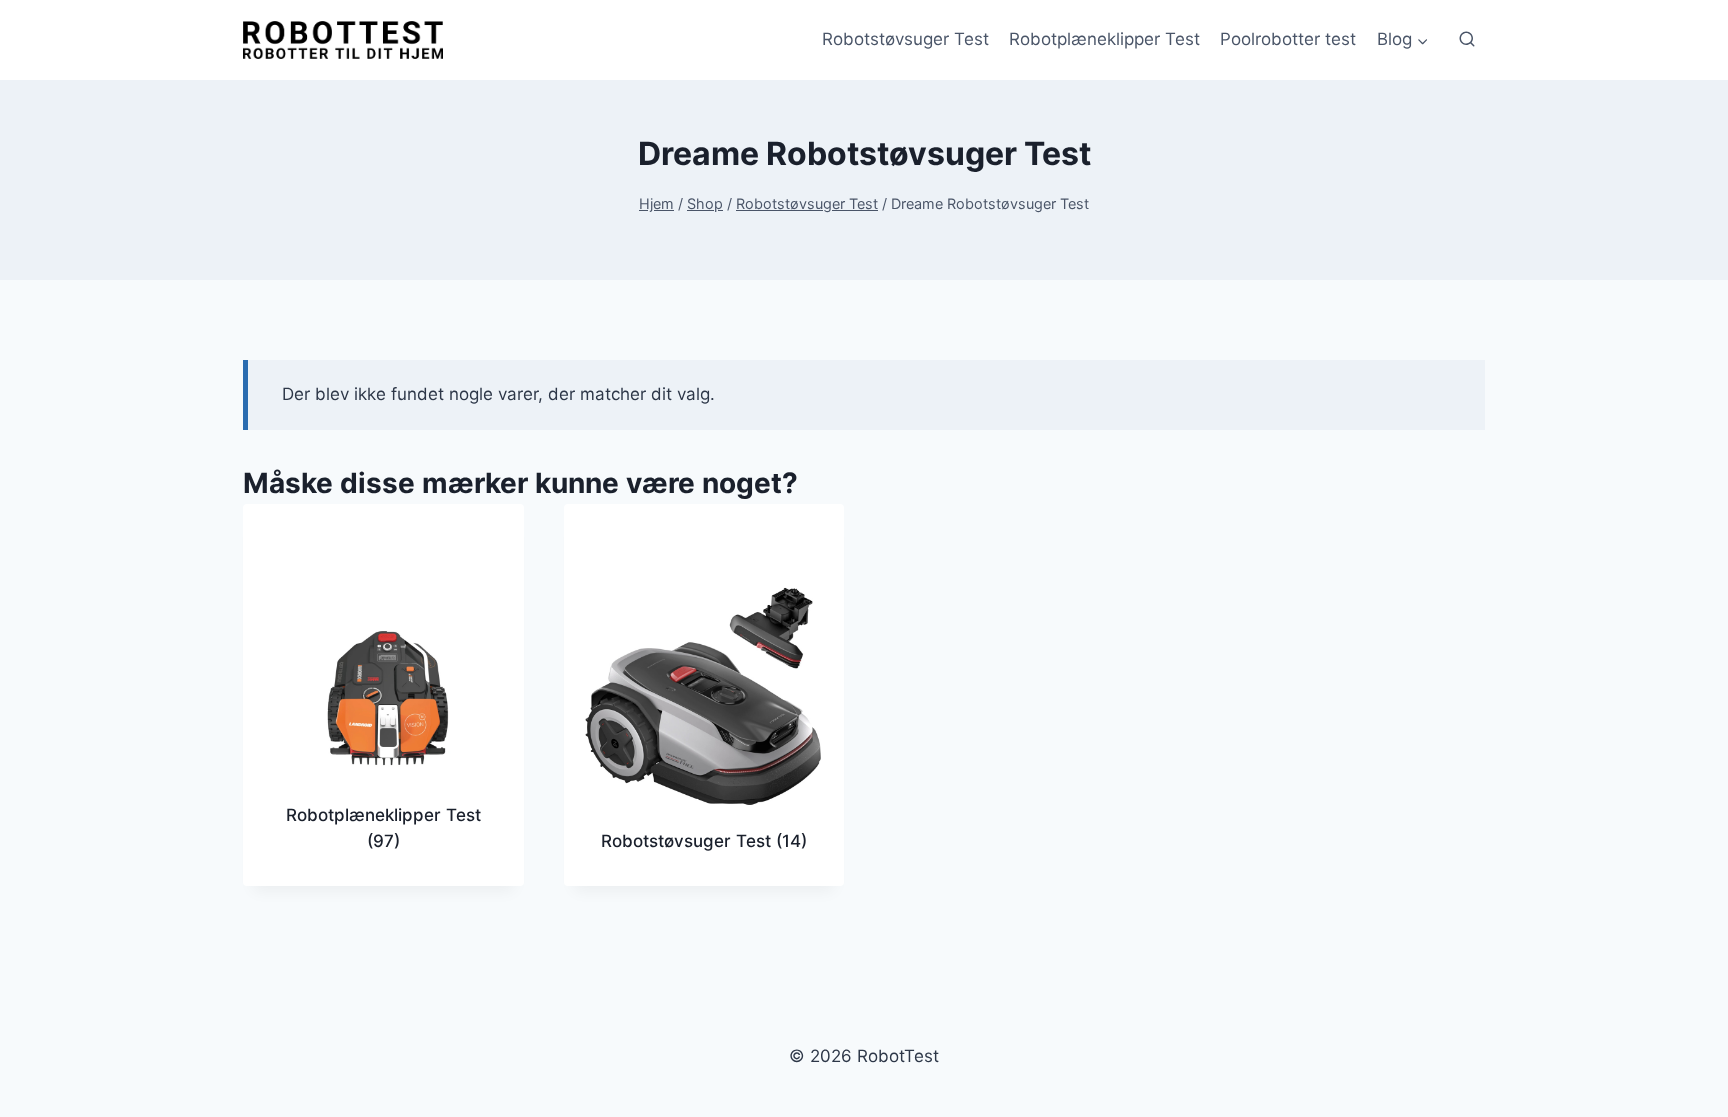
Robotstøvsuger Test (905, 39)
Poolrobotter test (1288, 39)
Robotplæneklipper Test (1104, 39)
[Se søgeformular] (1467, 40)
